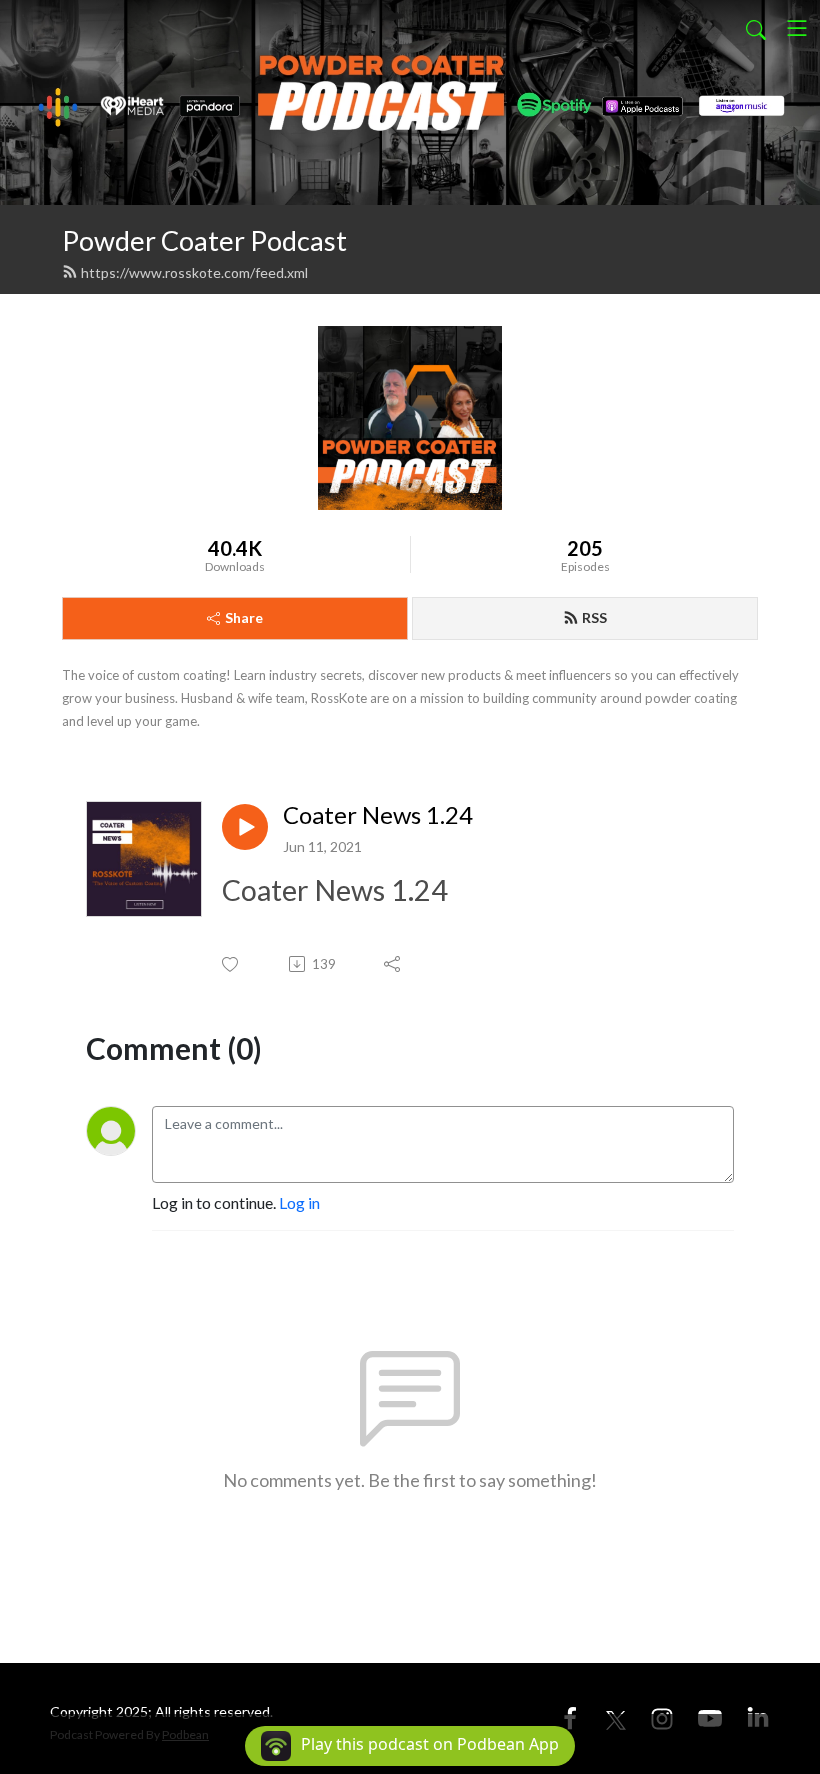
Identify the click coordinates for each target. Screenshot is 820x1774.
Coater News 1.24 (378, 815)
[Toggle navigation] (797, 28)
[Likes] (231, 964)
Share (244, 617)
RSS (594, 617)
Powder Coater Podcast (204, 240)
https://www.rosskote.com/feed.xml (194, 272)
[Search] (756, 28)
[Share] (393, 964)
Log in (299, 1202)
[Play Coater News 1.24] (245, 827)
